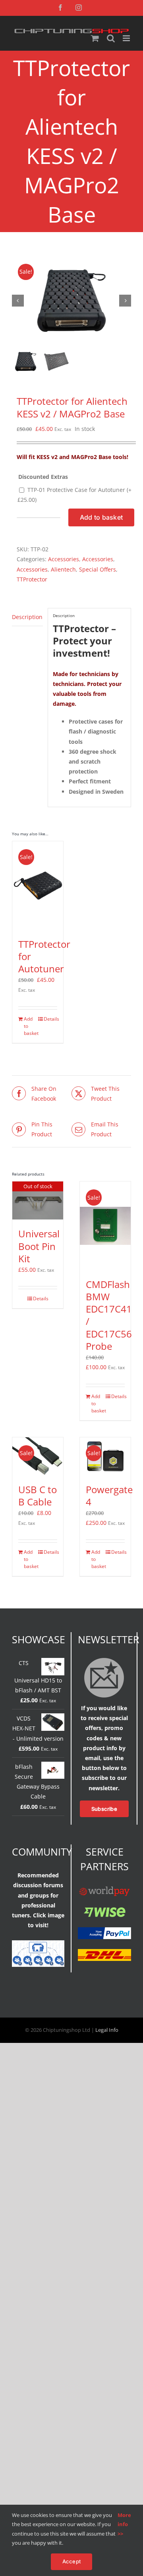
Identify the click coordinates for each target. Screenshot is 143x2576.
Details (50, 1019)
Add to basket (101, 517)
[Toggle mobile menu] (127, 38)
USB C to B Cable (38, 1496)
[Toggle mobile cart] (95, 38)
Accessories (64, 559)
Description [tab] (27, 617)
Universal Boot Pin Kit (39, 1246)
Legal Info (107, 2030)
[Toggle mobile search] (111, 38)
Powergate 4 (109, 1496)
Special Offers (98, 569)
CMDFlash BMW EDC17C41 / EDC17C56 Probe (109, 1315)
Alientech (63, 569)
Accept (71, 2561)
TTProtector (32, 579)
